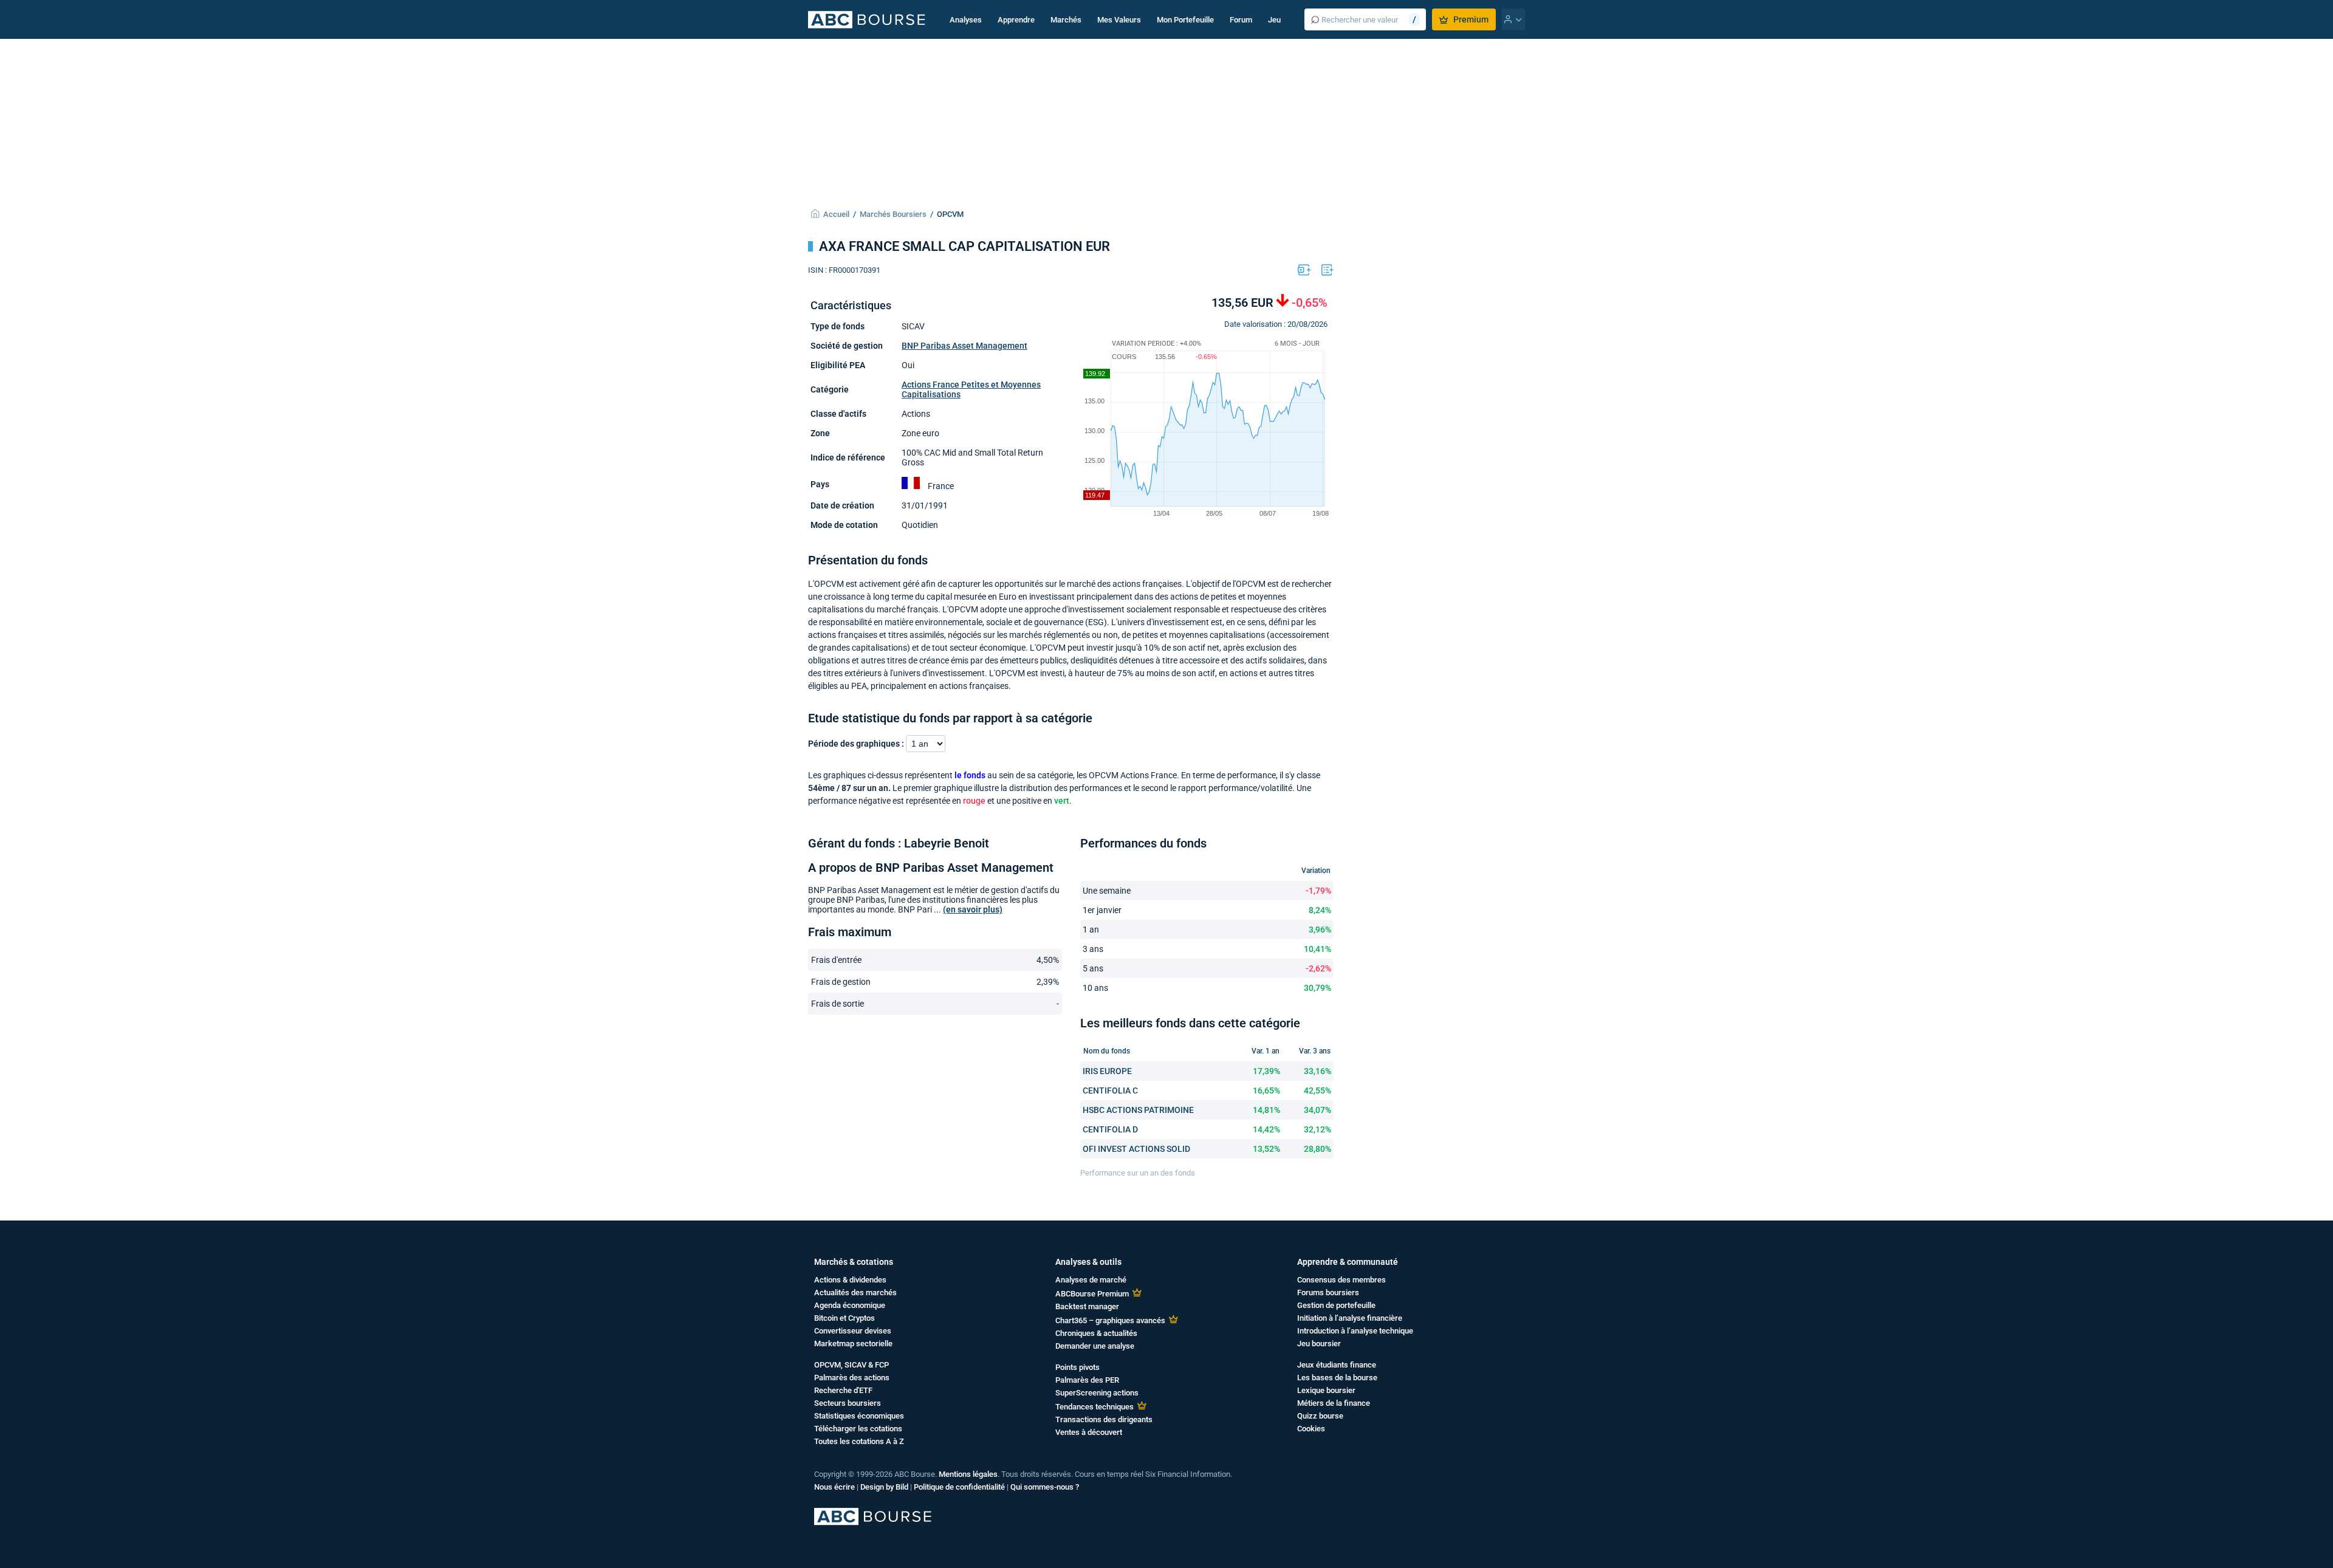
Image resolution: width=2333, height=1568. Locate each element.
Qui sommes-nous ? (1045, 1487)
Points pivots (1077, 1367)
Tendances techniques (1095, 1407)
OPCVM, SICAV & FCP (851, 1365)
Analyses (966, 20)
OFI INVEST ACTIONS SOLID (1136, 1149)
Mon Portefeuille (1185, 20)
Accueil (836, 214)
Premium (1471, 19)
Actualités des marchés (855, 1292)
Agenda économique (850, 1305)
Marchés (1066, 20)
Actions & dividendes (850, 1280)
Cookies (1311, 1429)
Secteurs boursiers (848, 1403)
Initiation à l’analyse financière (1350, 1318)
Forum (1241, 20)
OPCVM (950, 214)
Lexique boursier (1326, 1390)
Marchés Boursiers (893, 214)
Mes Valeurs (1119, 20)
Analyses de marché (1091, 1280)
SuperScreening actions (1097, 1393)
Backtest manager (1087, 1306)
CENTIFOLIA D (1110, 1129)
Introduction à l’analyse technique (1355, 1331)
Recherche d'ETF (843, 1390)
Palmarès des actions (852, 1378)
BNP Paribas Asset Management (964, 346)
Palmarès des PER (1087, 1380)
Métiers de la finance (1334, 1403)
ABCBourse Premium (1092, 1294)
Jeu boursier (1319, 1344)
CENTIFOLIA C (1110, 1090)
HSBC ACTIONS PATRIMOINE (1138, 1110)
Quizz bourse (1320, 1416)
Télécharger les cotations (858, 1429)
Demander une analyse (1095, 1346)
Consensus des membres (1341, 1280)
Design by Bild (884, 1487)
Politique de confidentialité (959, 1487)
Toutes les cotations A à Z (859, 1441)
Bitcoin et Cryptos (844, 1318)
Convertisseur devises (853, 1331)
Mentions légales (968, 1474)
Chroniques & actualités (1096, 1333)
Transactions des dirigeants (1104, 1419)
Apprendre (1016, 20)
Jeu (1274, 20)
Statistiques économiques (859, 1416)
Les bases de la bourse (1337, 1378)
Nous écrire (834, 1487)
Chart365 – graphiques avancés (1110, 1320)
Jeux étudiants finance (1337, 1365)
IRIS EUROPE (1107, 1071)
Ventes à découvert (1089, 1432)
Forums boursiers (1328, 1292)
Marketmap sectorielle (853, 1344)
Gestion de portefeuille (1336, 1305)
